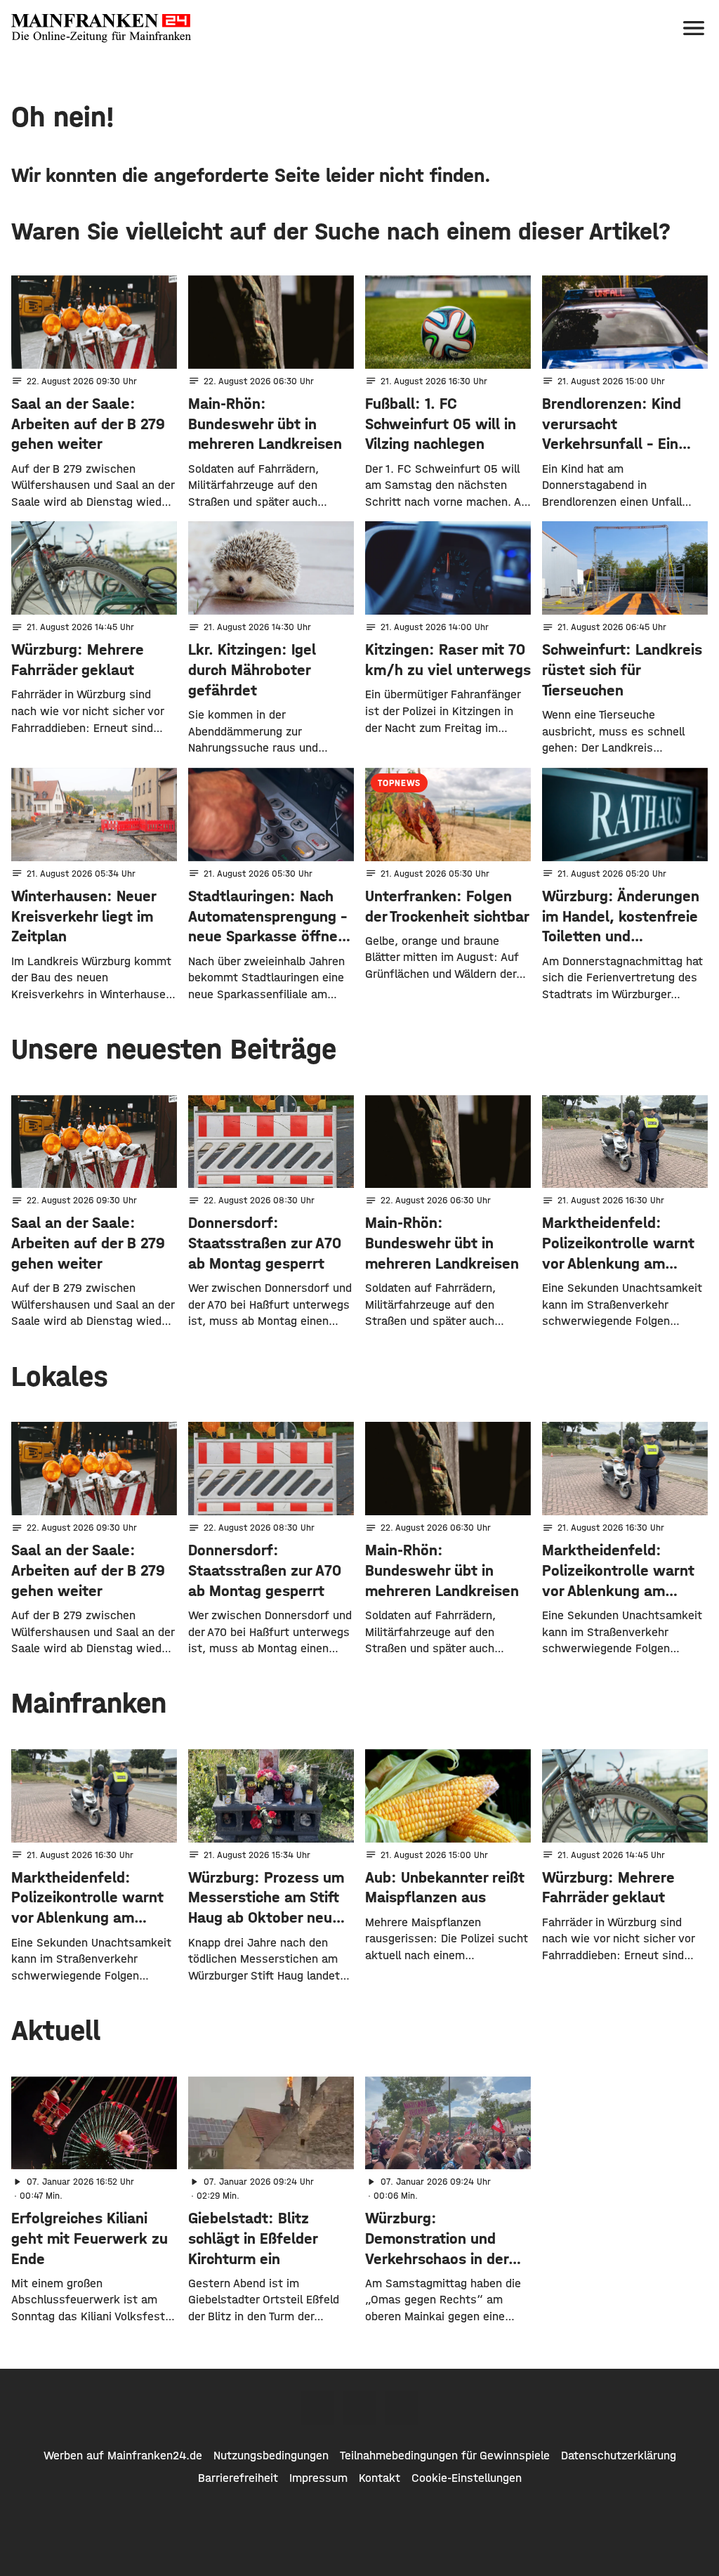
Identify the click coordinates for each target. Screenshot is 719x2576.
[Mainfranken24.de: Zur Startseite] (101, 28)
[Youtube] (402, 2408)
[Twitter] (359, 2408)
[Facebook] (317, 2408)
